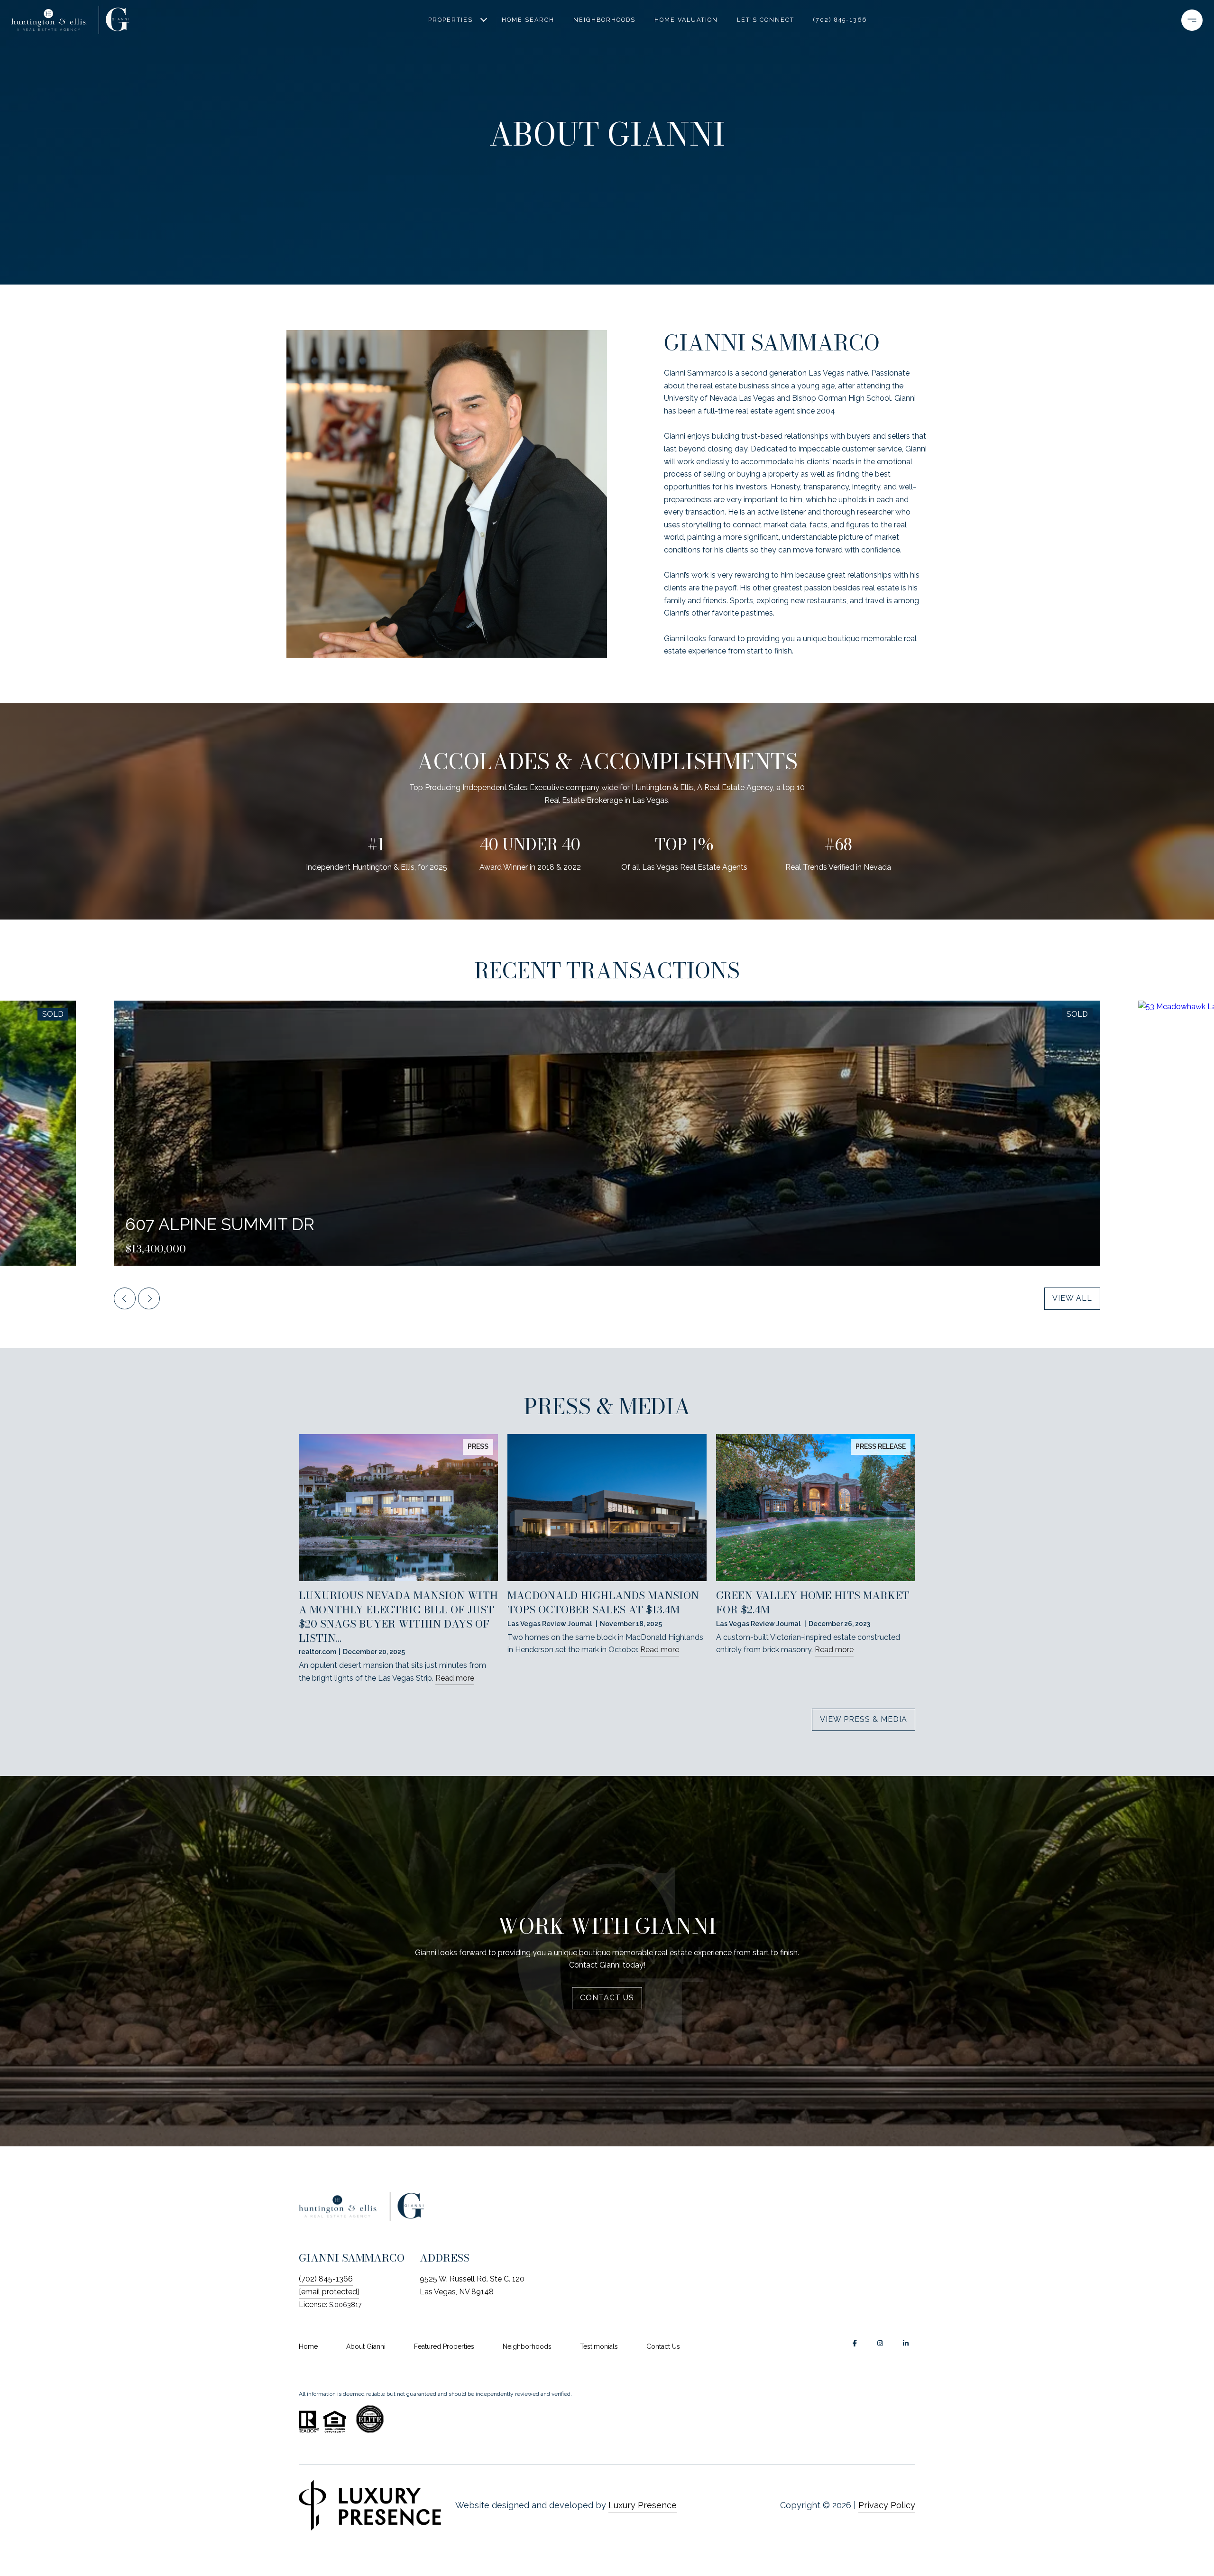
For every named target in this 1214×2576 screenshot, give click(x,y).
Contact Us (663, 2346)
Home (308, 2346)
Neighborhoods (604, 20)
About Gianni (366, 2346)
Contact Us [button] (607, 1997)
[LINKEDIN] (906, 2343)
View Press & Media (864, 1719)
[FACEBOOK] (855, 2343)
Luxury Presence (643, 2505)
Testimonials (599, 2346)
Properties (451, 20)
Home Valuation (686, 20)
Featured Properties (444, 2346)
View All (1072, 1298)
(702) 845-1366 (840, 20)
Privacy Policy (887, 2505)
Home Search (528, 20)
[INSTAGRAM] (880, 2343)
